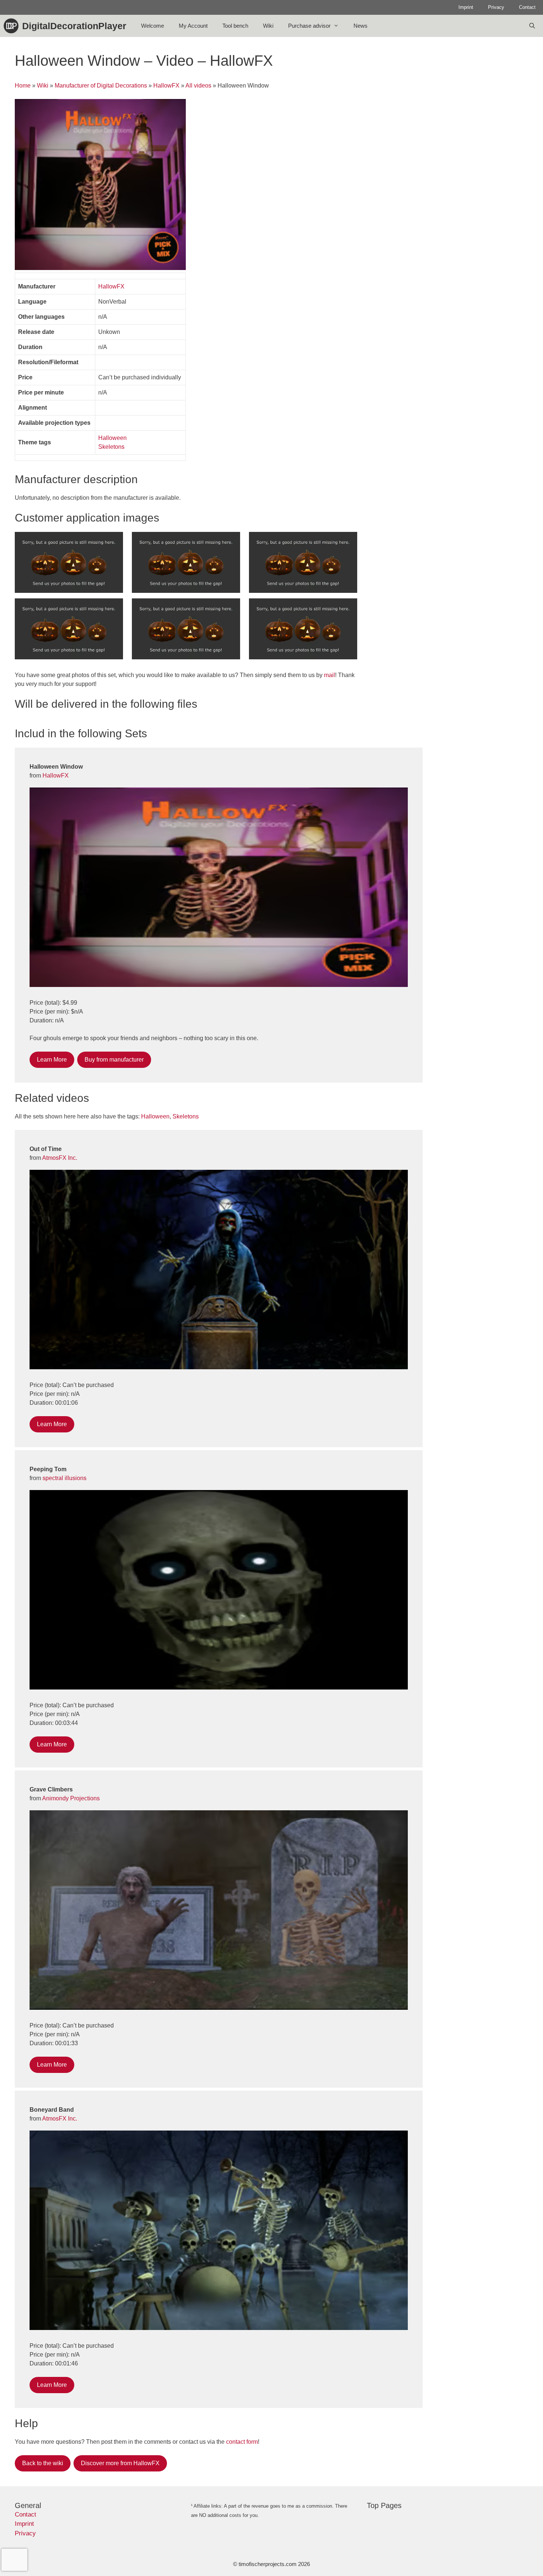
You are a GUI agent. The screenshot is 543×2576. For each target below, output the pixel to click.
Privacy (496, 7)
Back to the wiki (43, 2463)
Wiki (268, 26)
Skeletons (111, 447)
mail (329, 675)
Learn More (52, 1060)
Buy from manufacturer (114, 1060)
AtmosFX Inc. (60, 1158)
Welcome (153, 26)
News (361, 26)
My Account (193, 26)
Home (23, 86)
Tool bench (235, 26)
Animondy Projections (71, 1798)
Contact (527, 7)
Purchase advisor (309, 26)
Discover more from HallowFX (120, 2463)
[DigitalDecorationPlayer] (13, 26)
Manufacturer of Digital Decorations (101, 86)
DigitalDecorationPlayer (74, 26)
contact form (242, 2442)
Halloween (112, 438)
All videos (198, 86)
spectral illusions (64, 1478)
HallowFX (166, 86)
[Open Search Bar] (532, 26)
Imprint (466, 7)
